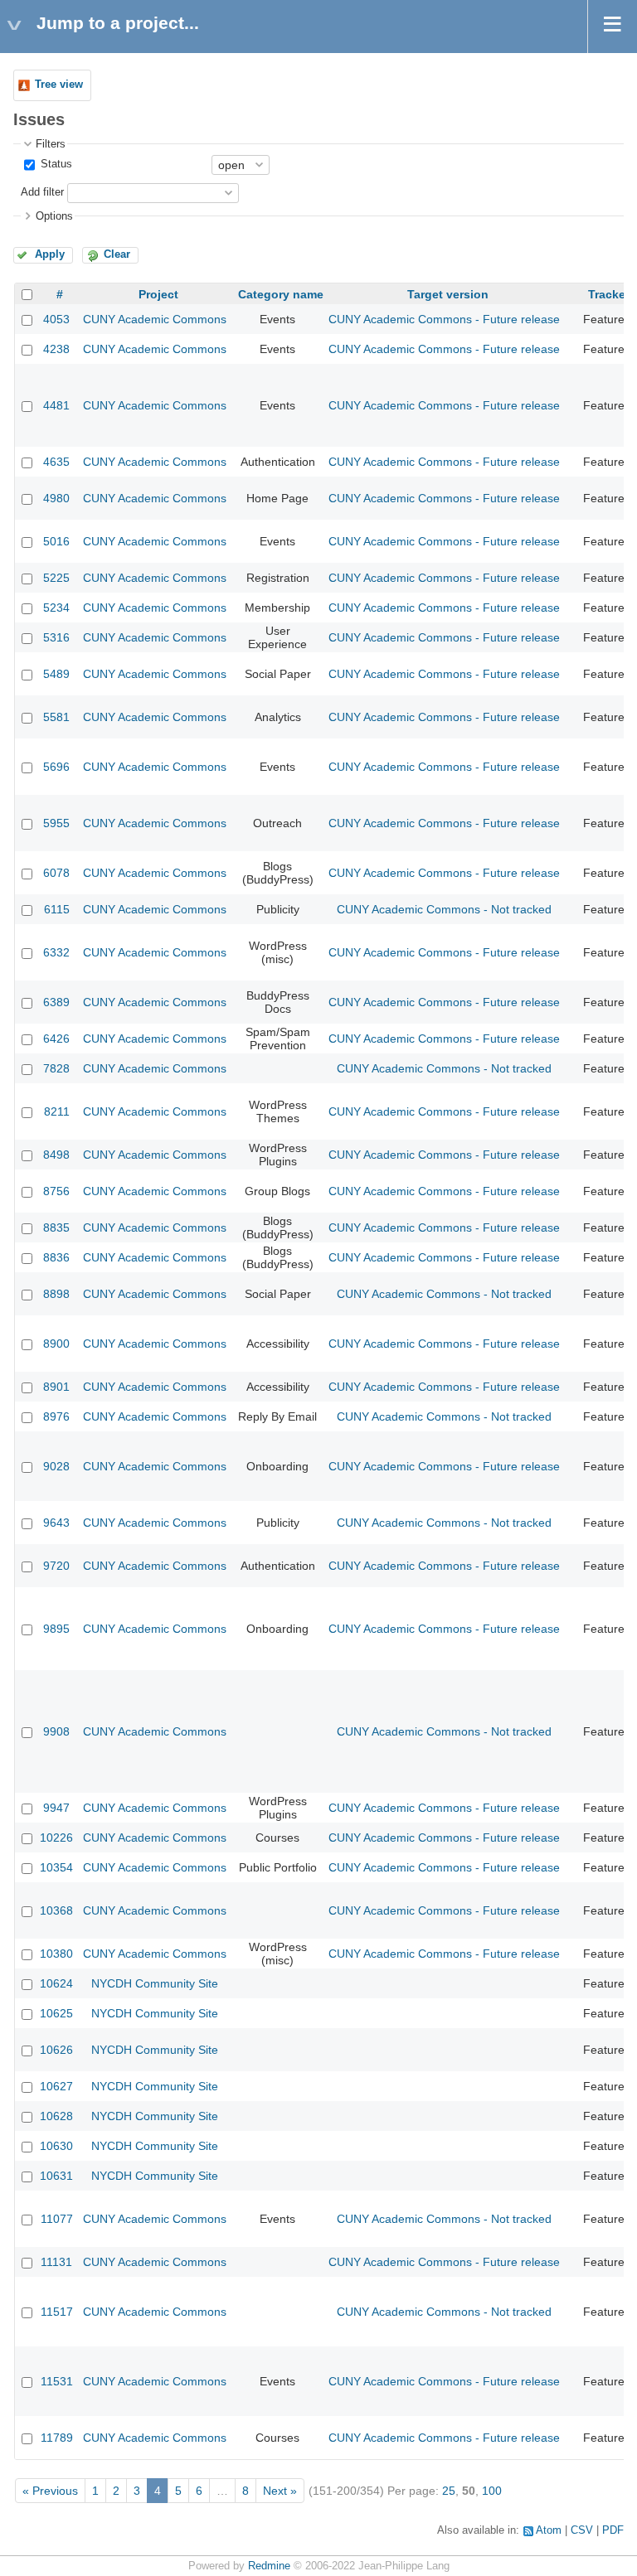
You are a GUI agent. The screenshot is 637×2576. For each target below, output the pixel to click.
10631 (56, 2176)
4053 (56, 319)
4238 (56, 349)
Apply (50, 254)
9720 (56, 1566)
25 (449, 2491)
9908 (56, 1731)
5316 (56, 637)
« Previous (50, 2491)
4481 (56, 405)
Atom (549, 2530)
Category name (281, 294)
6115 (57, 909)
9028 (56, 1466)
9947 (56, 1808)
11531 (57, 2381)
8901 (56, 1387)
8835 (56, 1227)
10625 (56, 2013)
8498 (56, 1155)
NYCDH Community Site (155, 1983)
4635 (56, 462)
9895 (56, 1629)
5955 (56, 823)
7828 (56, 1068)
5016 (56, 541)
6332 (56, 952)
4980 (56, 498)
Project (158, 294)
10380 (56, 1954)
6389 (56, 1002)
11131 (56, 2262)
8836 (56, 1257)
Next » (280, 2491)
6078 (56, 873)
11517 (57, 2312)
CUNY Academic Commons (155, 319)
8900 (56, 1344)
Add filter (42, 192)
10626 (56, 2050)
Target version (448, 294)
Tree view (59, 85)
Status (55, 164)
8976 (56, 1416)
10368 (56, 1910)
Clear (117, 254)
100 (492, 2491)
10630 (56, 2146)
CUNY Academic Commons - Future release (444, 319)
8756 (56, 1191)
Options (54, 216)
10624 (56, 1983)
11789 (57, 2438)
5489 (56, 674)
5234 (56, 608)
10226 (56, 1838)
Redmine (269, 2566)
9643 (56, 1523)
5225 (56, 578)
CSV (582, 2530)
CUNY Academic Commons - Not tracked (444, 909)
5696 (56, 767)
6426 (56, 1039)
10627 (56, 2086)
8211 (57, 1111)
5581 (56, 717)
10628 (56, 2116)
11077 (57, 2219)
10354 (56, 1867)
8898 (56, 1294)
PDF (613, 2530)
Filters (51, 144)
